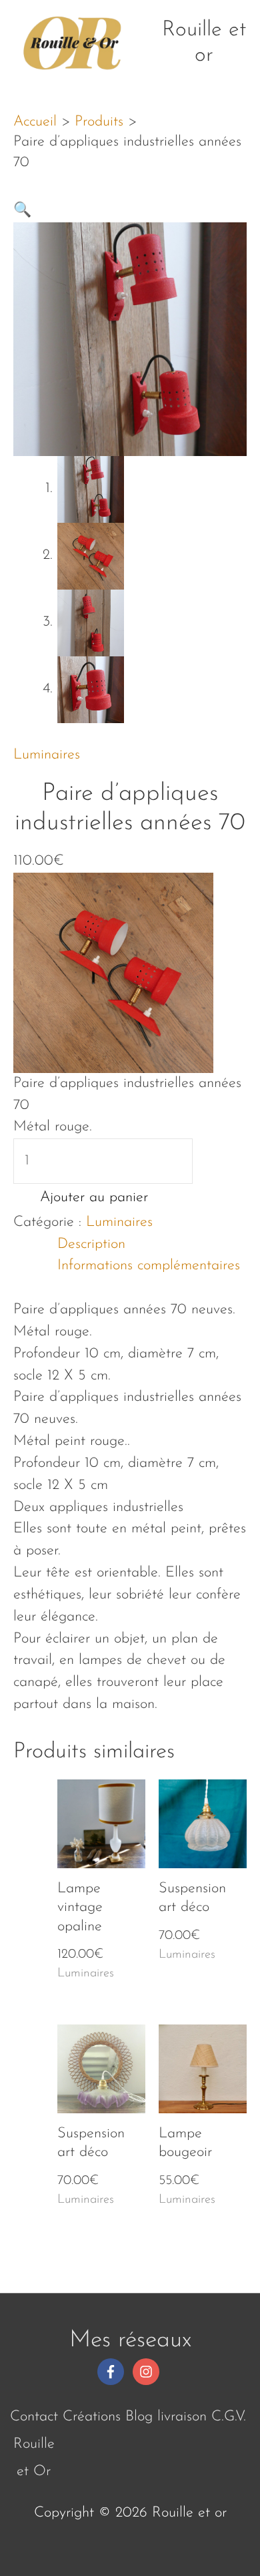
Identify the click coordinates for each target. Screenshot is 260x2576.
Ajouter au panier (94, 1198)
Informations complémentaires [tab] (149, 1266)
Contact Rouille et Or (34, 2444)
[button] (22, 211)
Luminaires (47, 755)
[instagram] (148, 2372)
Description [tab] (91, 1244)
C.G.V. (229, 2417)
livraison (182, 2417)
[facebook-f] (113, 2372)
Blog (139, 2417)
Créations (92, 2417)
